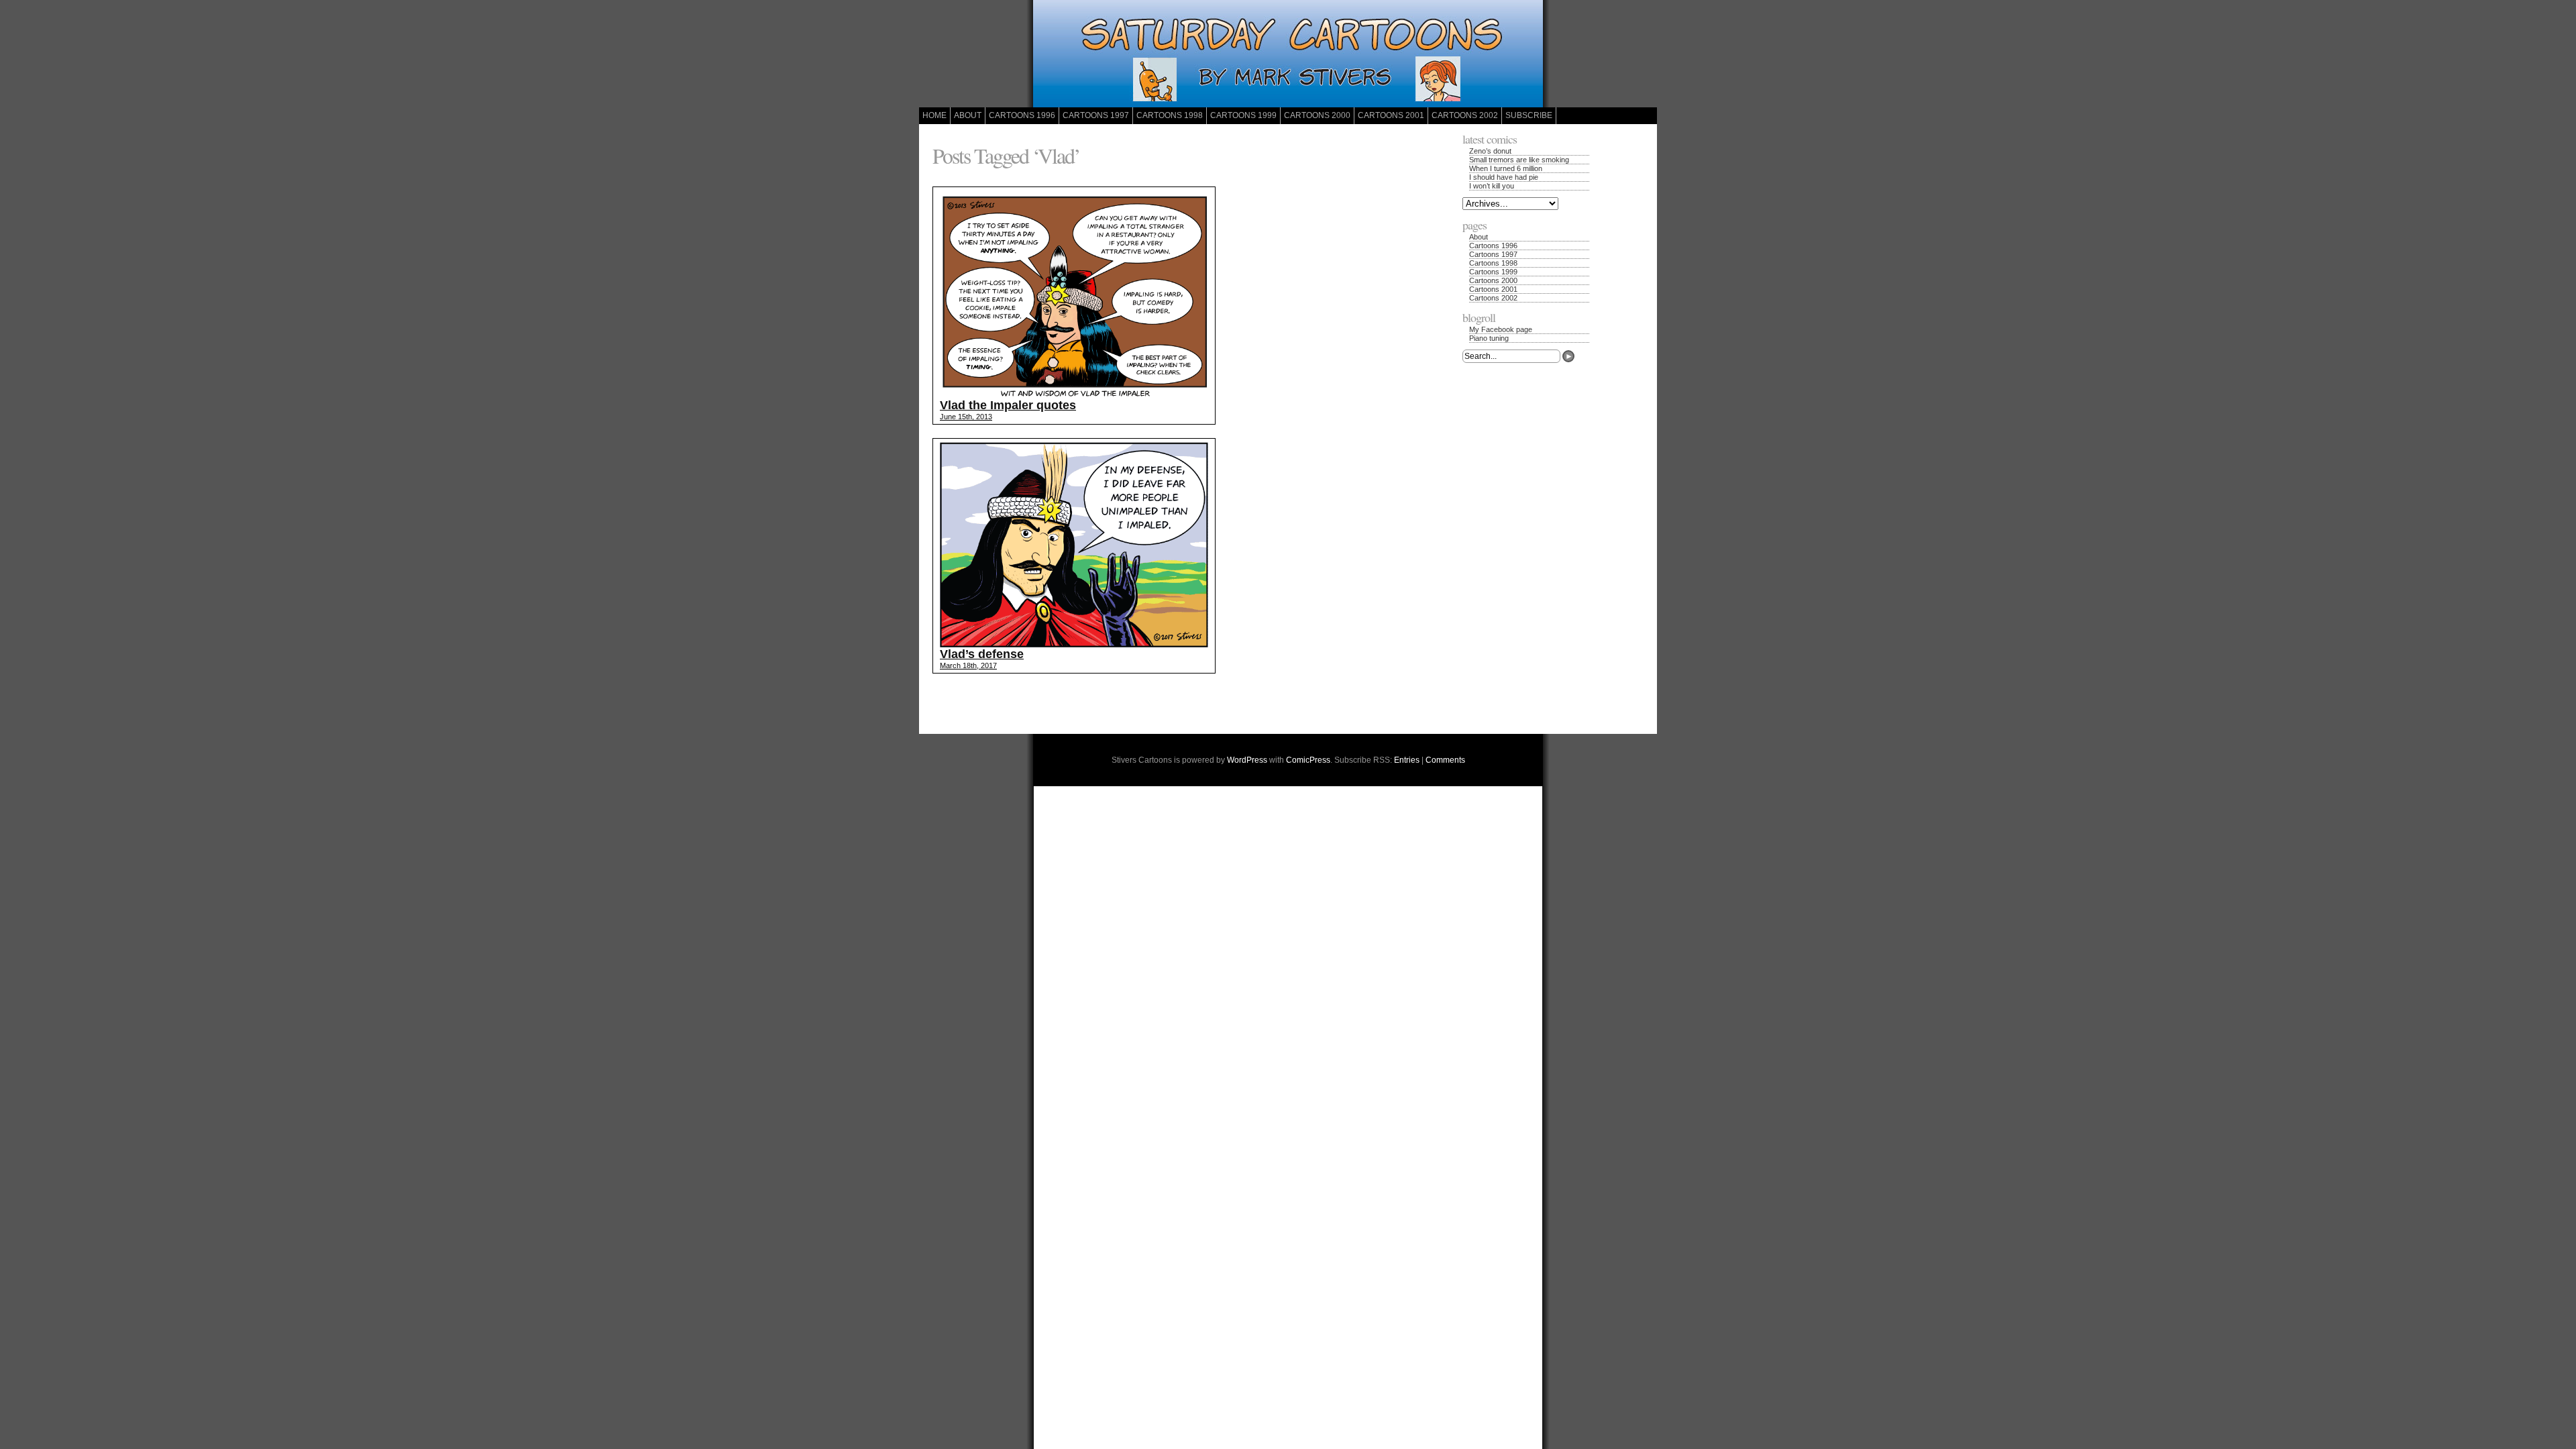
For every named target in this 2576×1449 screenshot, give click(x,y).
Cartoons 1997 (1096, 115)
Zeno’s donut (1490, 151)
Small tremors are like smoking (1519, 160)
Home (934, 115)
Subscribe (1529, 115)
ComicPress (1308, 760)
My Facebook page (1501, 329)
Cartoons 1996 (1022, 115)
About (968, 115)
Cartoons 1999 (1243, 115)
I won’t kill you (1492, 186)
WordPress (1247, 760)
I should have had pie (1504, 177)
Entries (1407, 760)
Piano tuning (1489, 338)
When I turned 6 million (1506, 168)
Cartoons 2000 (1317, 115)
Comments (1445, 760)
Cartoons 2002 (1465, 115)
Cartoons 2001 (1391, 115)
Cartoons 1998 (1170, 115)
